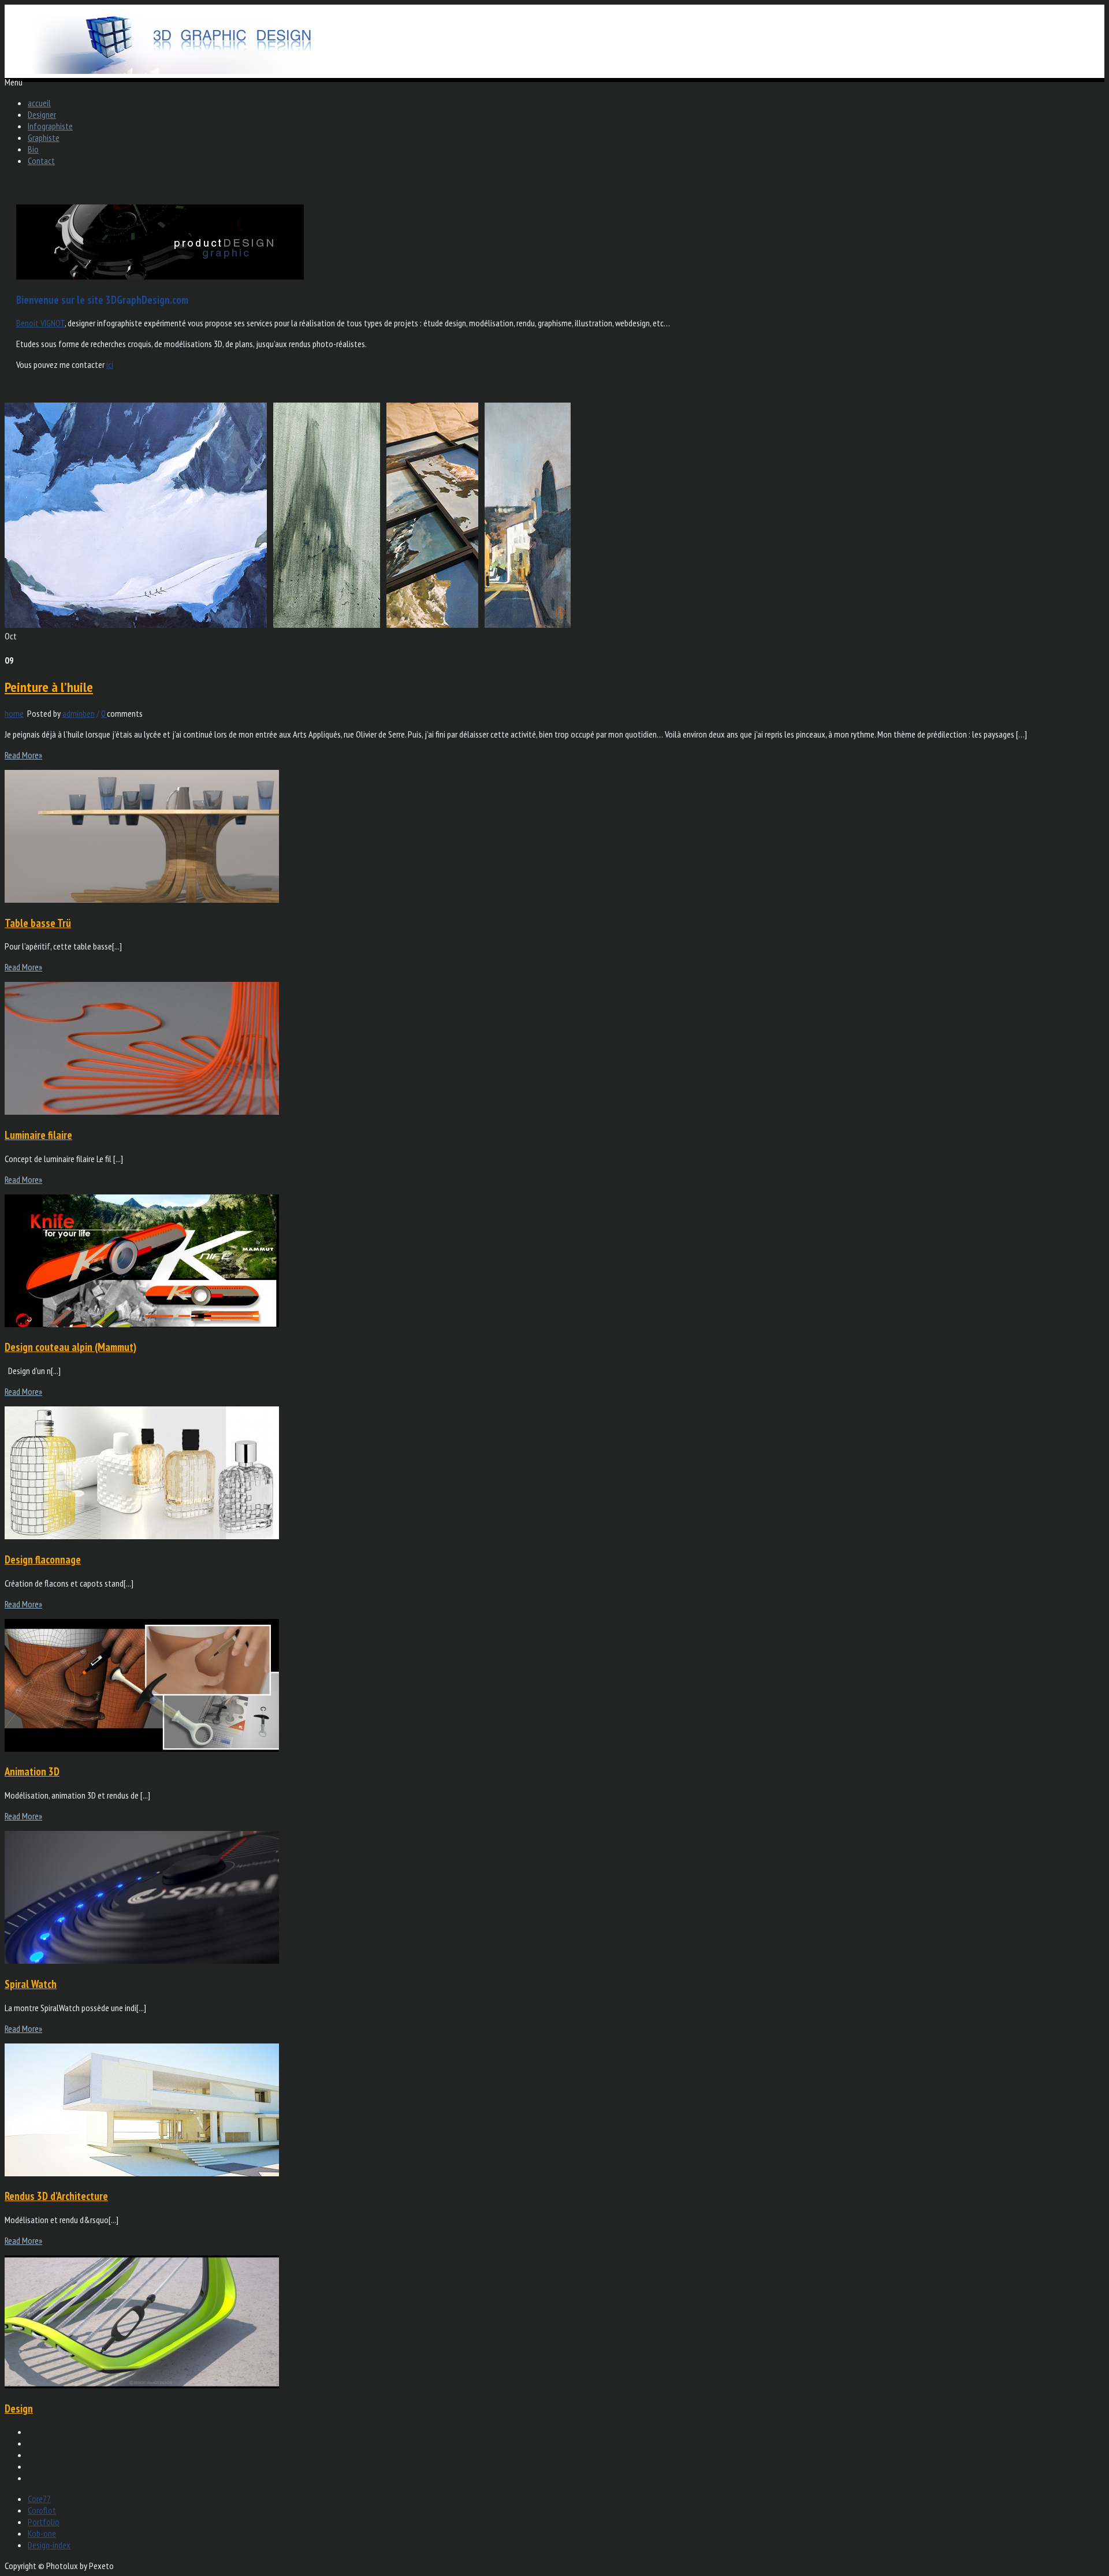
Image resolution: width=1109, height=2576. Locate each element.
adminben (79, 713)
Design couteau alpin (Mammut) (70, 1347)
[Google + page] (566, 2432)
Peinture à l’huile (49, 687)
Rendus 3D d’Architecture (56, 2196)
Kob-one (42, 2533)
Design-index (49, 2545)
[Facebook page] (566, 2443)
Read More (23, 755)
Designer (42, 114)
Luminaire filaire (38, 1135)
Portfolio (44, 2522)
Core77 (39, 2499)
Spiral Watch (31, 1984)
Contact (41, 161)
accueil (39, 103)
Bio (33, 149)
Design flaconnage (43, 1559)
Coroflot (42, 2510)
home (14, 713)
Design (19, 2409)
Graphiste (44, 137)
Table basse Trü (38, 923)
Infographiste (50, 126)
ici (110, 364)
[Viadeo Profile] (566, 2455)
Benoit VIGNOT (40, 323)
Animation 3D (32, 1771)
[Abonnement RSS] (566, 2478)
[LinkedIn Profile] (566, 2466)
